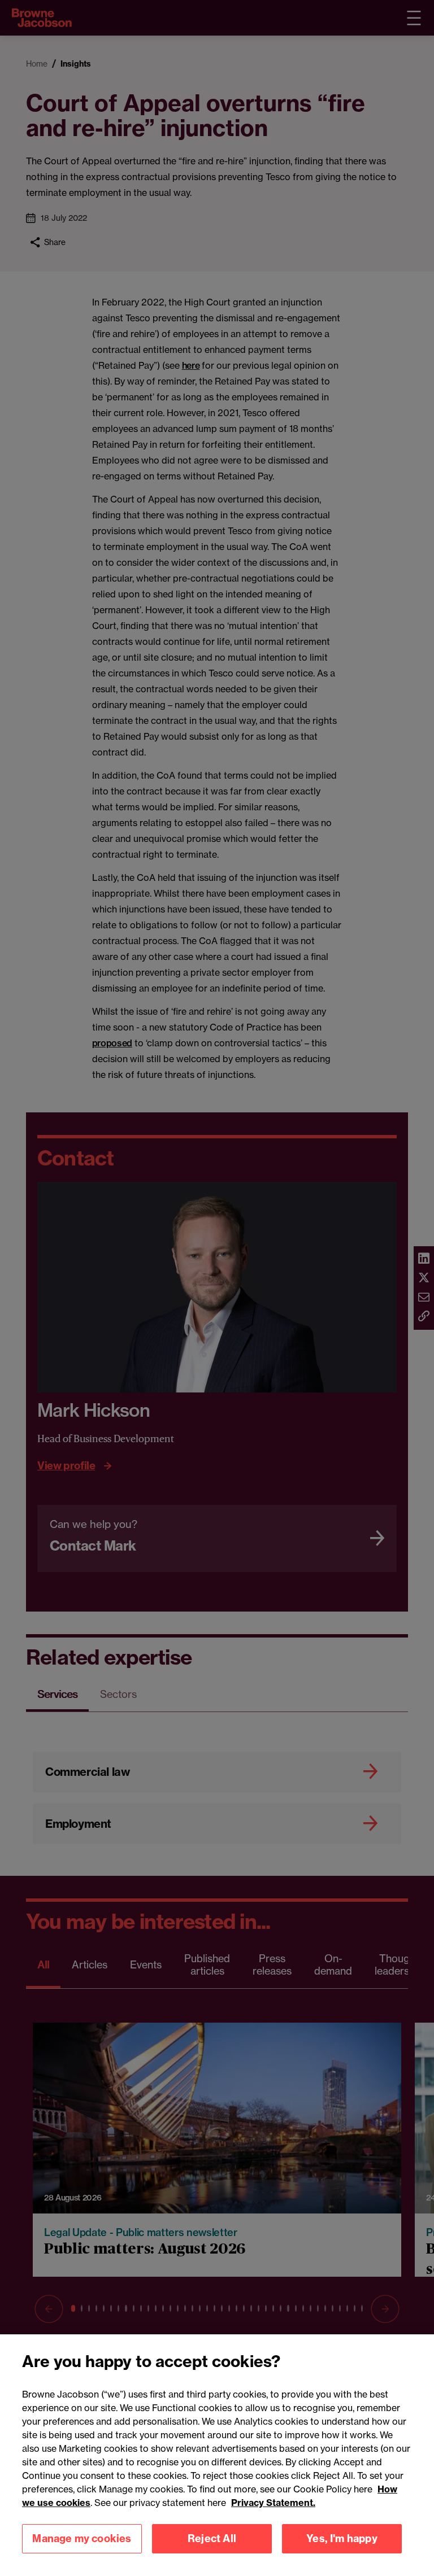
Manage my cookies (82, 2538)
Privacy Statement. (273, 2503)
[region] (217, 2455)
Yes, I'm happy (342, 2538)
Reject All (212, 2538)
